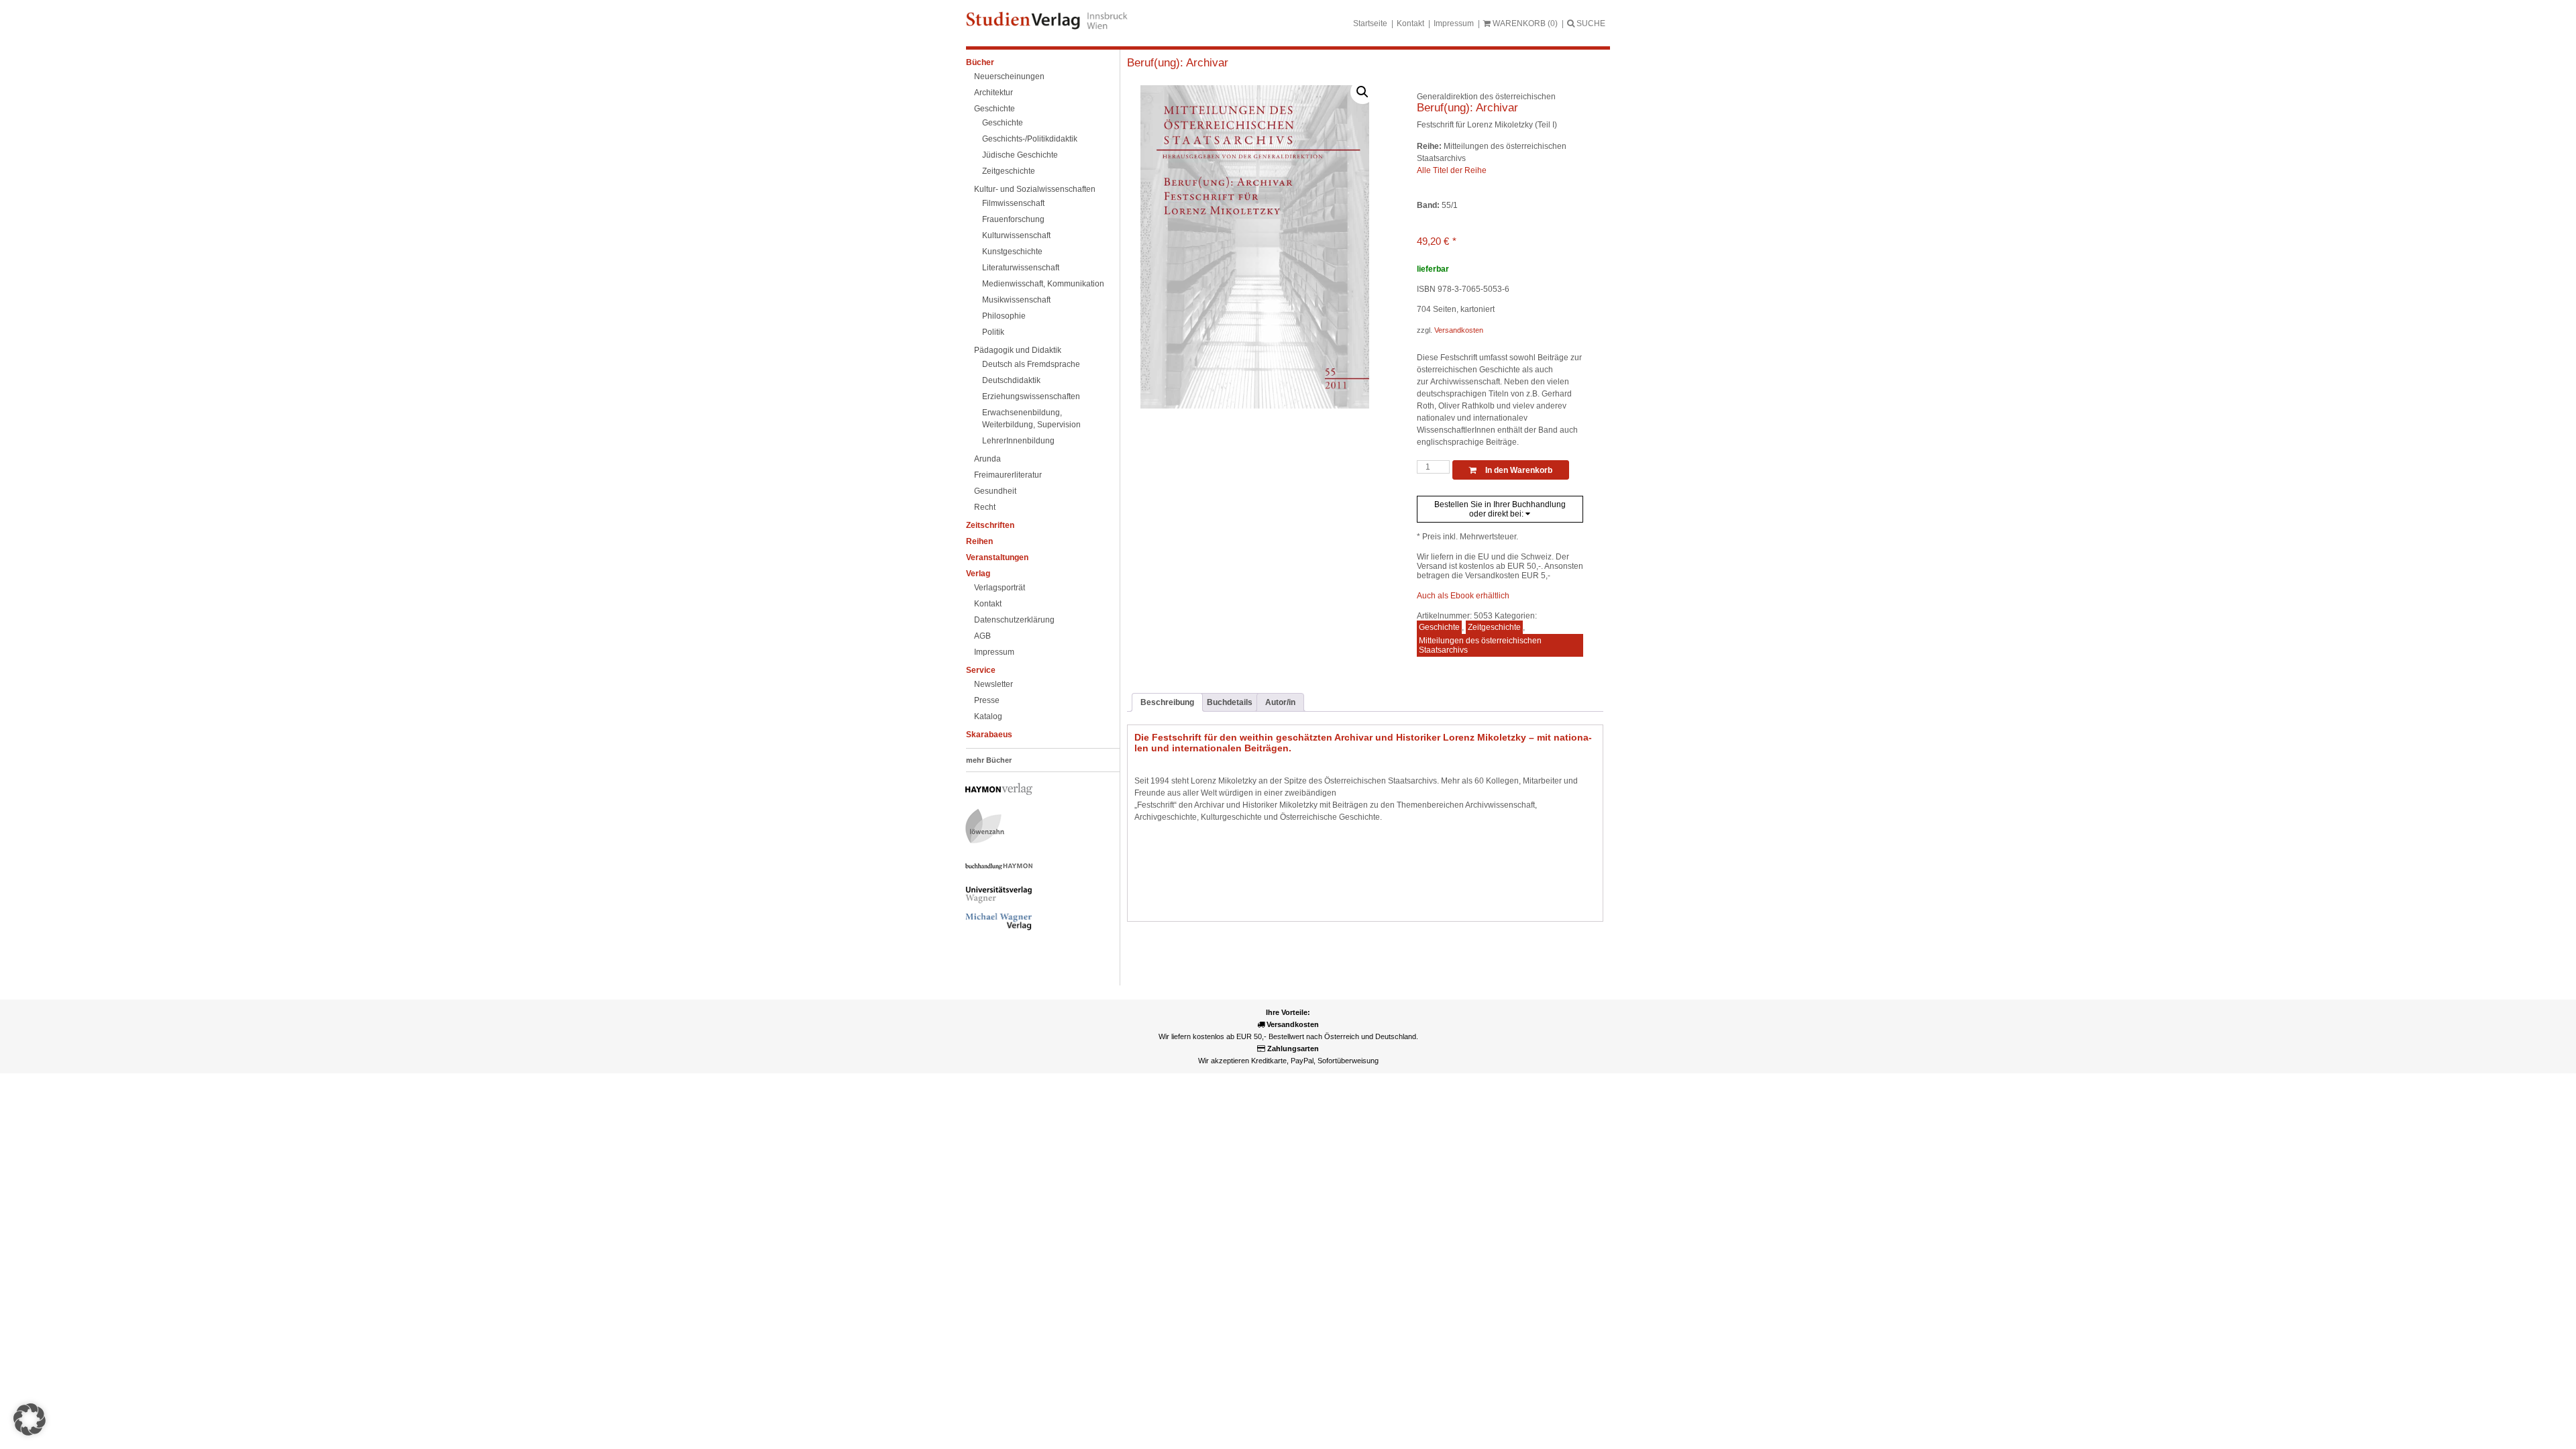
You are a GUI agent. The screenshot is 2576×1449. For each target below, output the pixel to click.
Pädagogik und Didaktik (1018, 350)
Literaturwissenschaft (1021, 268)
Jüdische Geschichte (1020, 155)
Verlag (978, 574)
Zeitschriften (990, 525)
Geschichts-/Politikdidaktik (1030, 139)
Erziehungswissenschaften (1031, 396)
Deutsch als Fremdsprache (1031, 364)
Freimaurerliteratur (1008, 475)
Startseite (1370, 23)
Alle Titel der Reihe (1452, 170)
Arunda (987, 459)
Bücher (980, 62)
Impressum (1454, 23)
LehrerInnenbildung (1018, 441)
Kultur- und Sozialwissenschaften (1035, 189)
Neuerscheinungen (1009, 76)
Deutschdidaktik (1011, 380)
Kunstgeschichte (1012, 252)
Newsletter (994, 684)
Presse (987, 700)
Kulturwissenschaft (1016, 235)
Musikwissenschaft (1016, 300)
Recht (985, 507)
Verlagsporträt (1000, 588)
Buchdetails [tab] (1230, 702)
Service (981, 670)
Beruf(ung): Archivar (1178, 63)
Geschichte (995, 109)
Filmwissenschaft (1013, 203)
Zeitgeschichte (1009, 171)
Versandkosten (1459, 330)
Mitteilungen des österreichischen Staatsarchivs (1480, 645)
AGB (982, 636)
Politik (993, 332)
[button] (1362, 92)
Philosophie (1004, 316)
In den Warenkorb (1518, 470)
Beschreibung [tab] (1167, 702)
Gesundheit (995, 491)
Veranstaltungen (997, 557)
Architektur (994, 93)
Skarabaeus (989, 735)
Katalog (988, 716)
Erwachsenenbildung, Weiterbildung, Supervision (1031, 419)
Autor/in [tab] (1280, 702)
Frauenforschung (1013, 219)
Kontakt (1410, 23)
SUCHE (1590, 23)
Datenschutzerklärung (1014, 620)
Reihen (979, 541)
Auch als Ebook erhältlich (1463, 596)
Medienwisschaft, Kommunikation (1043, 284)
